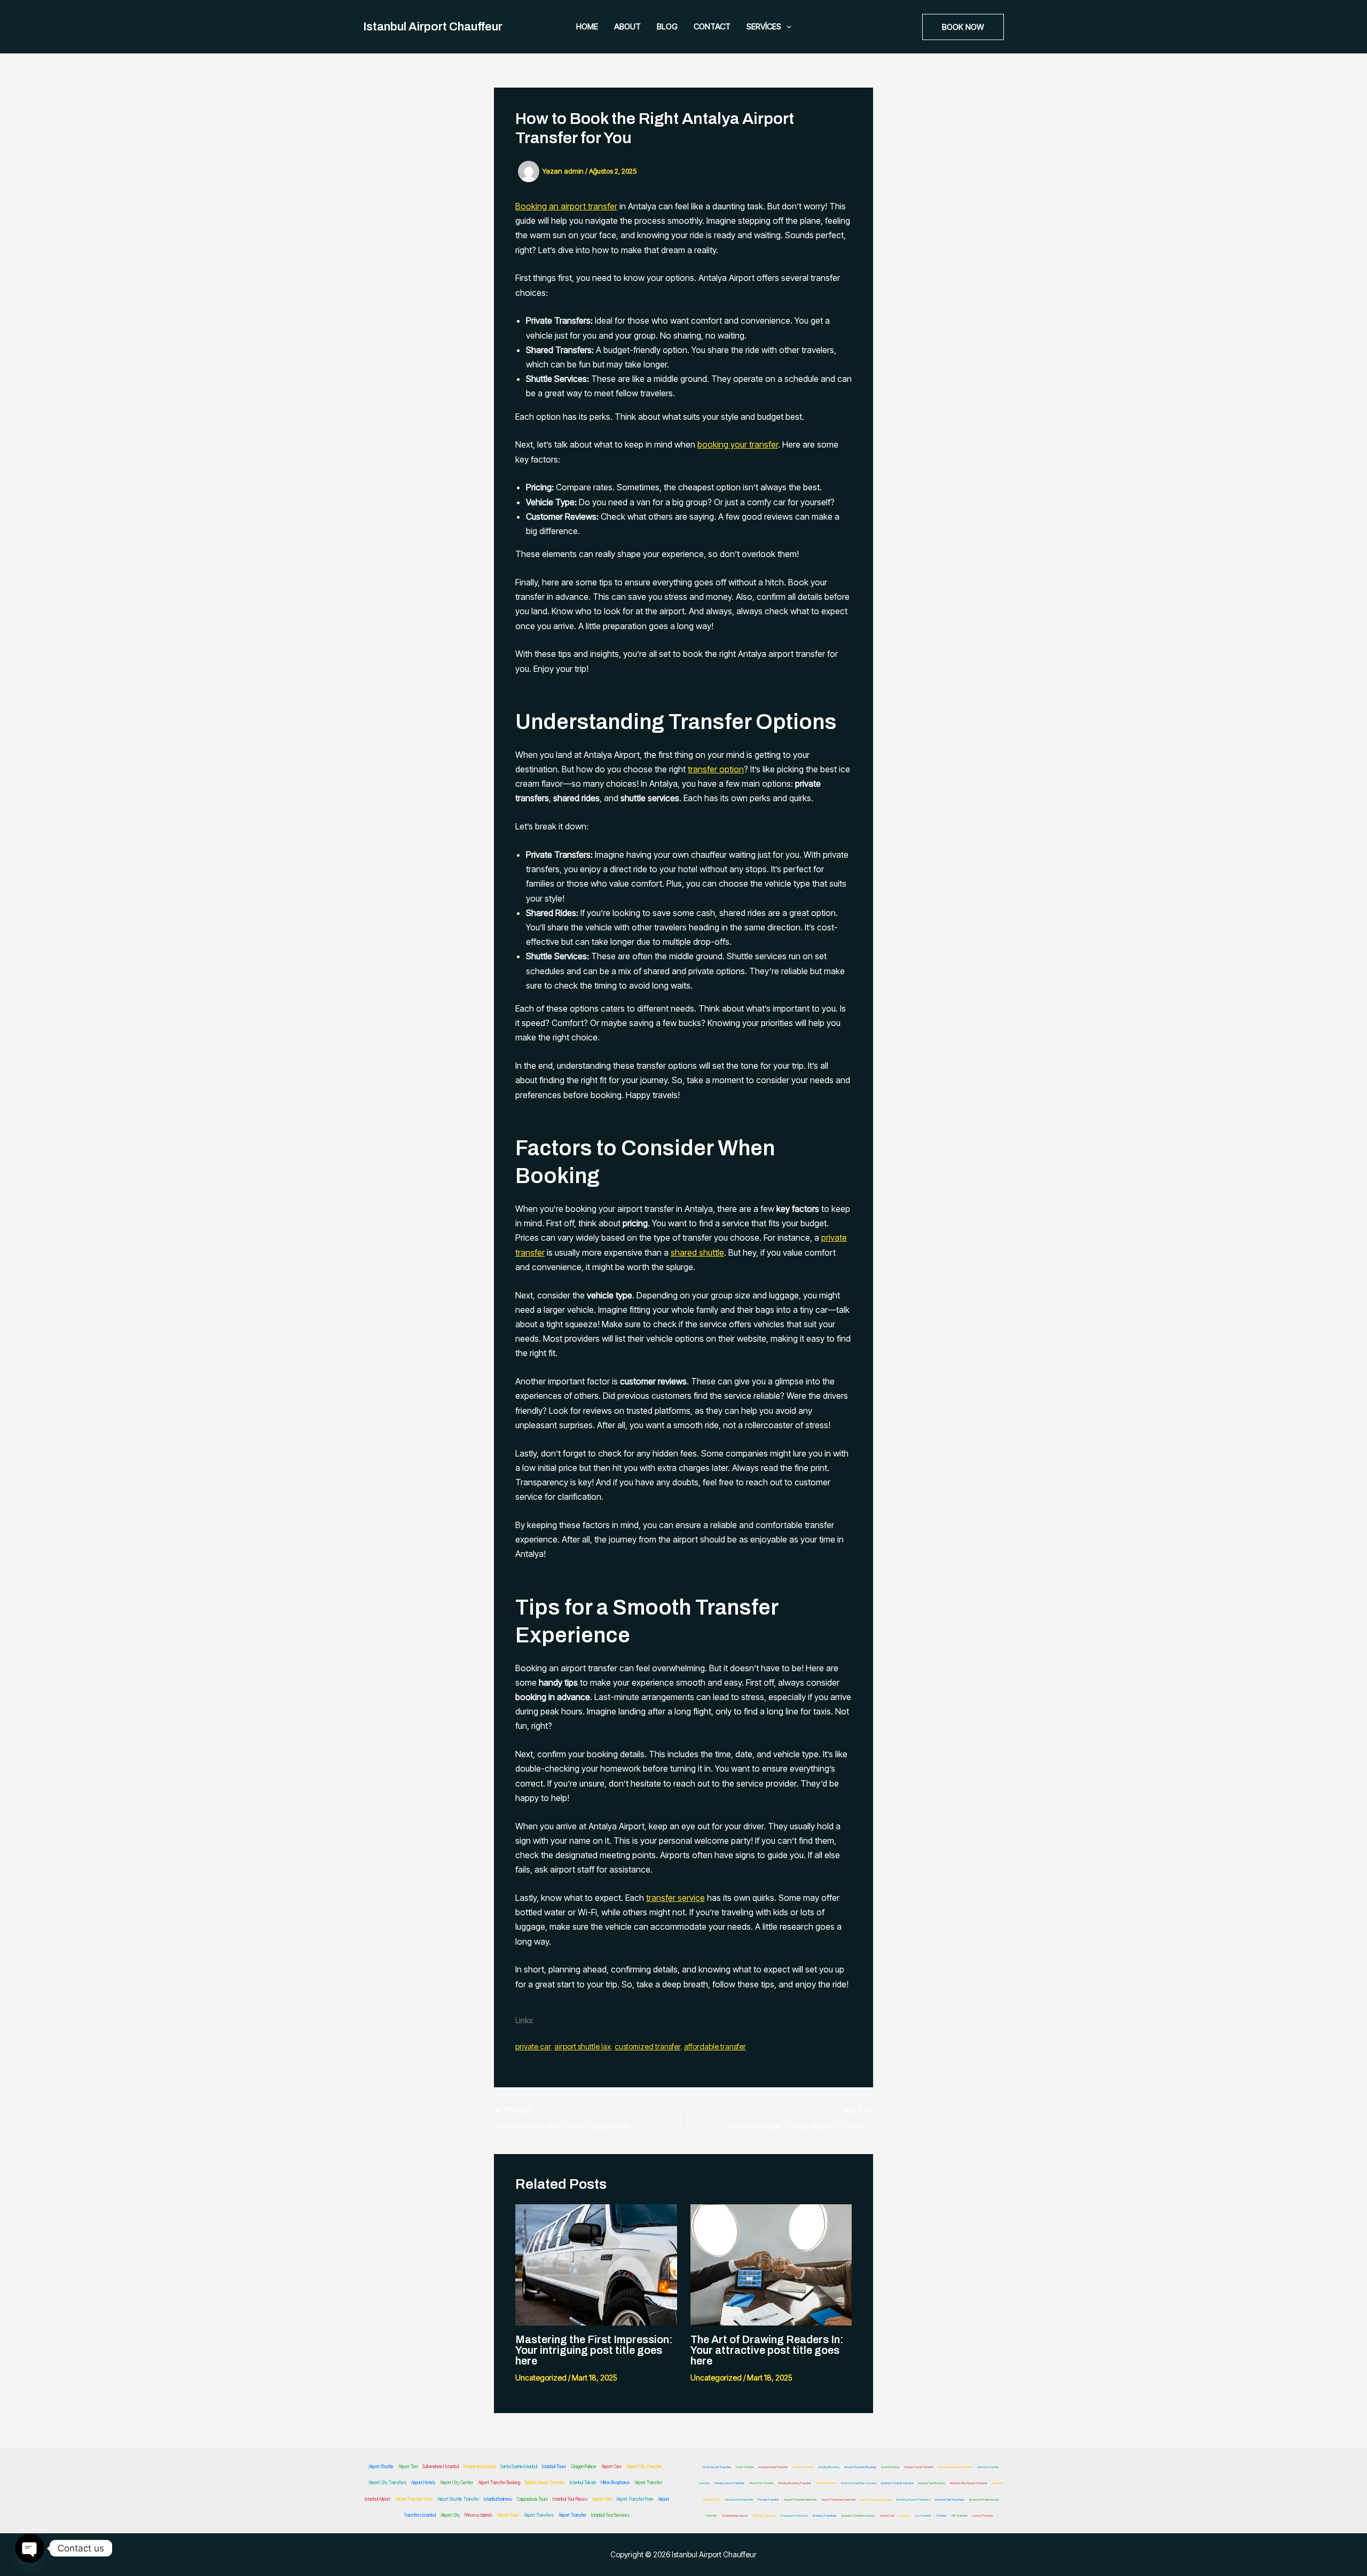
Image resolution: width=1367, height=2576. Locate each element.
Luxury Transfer (983, 2515)
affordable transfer (715, 2046)
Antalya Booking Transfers (956, 2467)
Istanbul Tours (554, 2467)
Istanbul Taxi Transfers (950, 2499)
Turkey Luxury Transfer (729, 2483)
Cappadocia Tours (532, 2499)
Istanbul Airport (378, 2499)
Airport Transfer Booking (499, 2483)
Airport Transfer (648, 2483)
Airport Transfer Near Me (800, 2499)
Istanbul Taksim (583, 2483)
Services (764, 26)
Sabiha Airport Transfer (545, 2483)
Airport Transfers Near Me (838, 2499)
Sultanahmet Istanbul (441, 2467)
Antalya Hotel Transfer (773, 2467)
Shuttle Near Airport (735, 2515)
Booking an (538, 206)
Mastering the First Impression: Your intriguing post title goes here (594, 2350)
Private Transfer (768, 2499)
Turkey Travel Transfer (919, 2467)
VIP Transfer (959, 2515)
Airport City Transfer (644, 2467)
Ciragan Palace (584, 2467)
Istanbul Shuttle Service (897, 2483)
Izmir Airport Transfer (717, 2467)
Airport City (450, 2515)
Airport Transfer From (635, 2499)
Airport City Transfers (387, 2483)
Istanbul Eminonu (498, 2499)
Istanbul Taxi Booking (932, 2483)
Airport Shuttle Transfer (458, 2499)
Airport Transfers (539, 2515)
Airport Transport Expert (876, 2499)
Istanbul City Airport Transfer (969, 2483)
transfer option (716, 769)
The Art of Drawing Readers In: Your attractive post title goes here (767, 2350)
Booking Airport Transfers (913, 2499)
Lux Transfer (923, 2515)
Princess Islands (478, 2515)
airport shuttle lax (583, 2046)
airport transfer (589, 206)
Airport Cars (611, 2467)
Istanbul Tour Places (570, 2499)
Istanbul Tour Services (610, 2515)
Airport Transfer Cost (414, 2499)
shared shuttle (697, 1252)
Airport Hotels (423, 2483)
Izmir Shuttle (745, 2467)
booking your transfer (738, 444)
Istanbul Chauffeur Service (859, 2483)
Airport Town (508, 2515)
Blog (667, 26)
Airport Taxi (408, 2467)
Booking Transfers (825, 2515)
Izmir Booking (890, 2467)
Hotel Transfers (826, 2483)
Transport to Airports (794, 2515)
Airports (905, 2515)
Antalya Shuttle (803, 2467)
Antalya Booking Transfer (795, 2483)
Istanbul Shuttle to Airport (858, 2515)
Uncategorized (541, 2378)
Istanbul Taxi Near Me (739, 2499)
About (627, 26)
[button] (786, 27)
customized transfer (647, 2046)
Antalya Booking (829, 2467)
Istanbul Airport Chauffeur (433, 27)
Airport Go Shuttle (761, 2483)
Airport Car (887, 2515)
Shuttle (941, 2515)
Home (587, 26)
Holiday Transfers (764, 2515)
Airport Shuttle (381, 2467)
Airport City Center (457, 2483)
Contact (712, 26)
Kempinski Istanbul (480, 2467)
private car (533, 2046)
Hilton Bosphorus (615, 2483)
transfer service (675, 1898)
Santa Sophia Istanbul (519, 2467)
